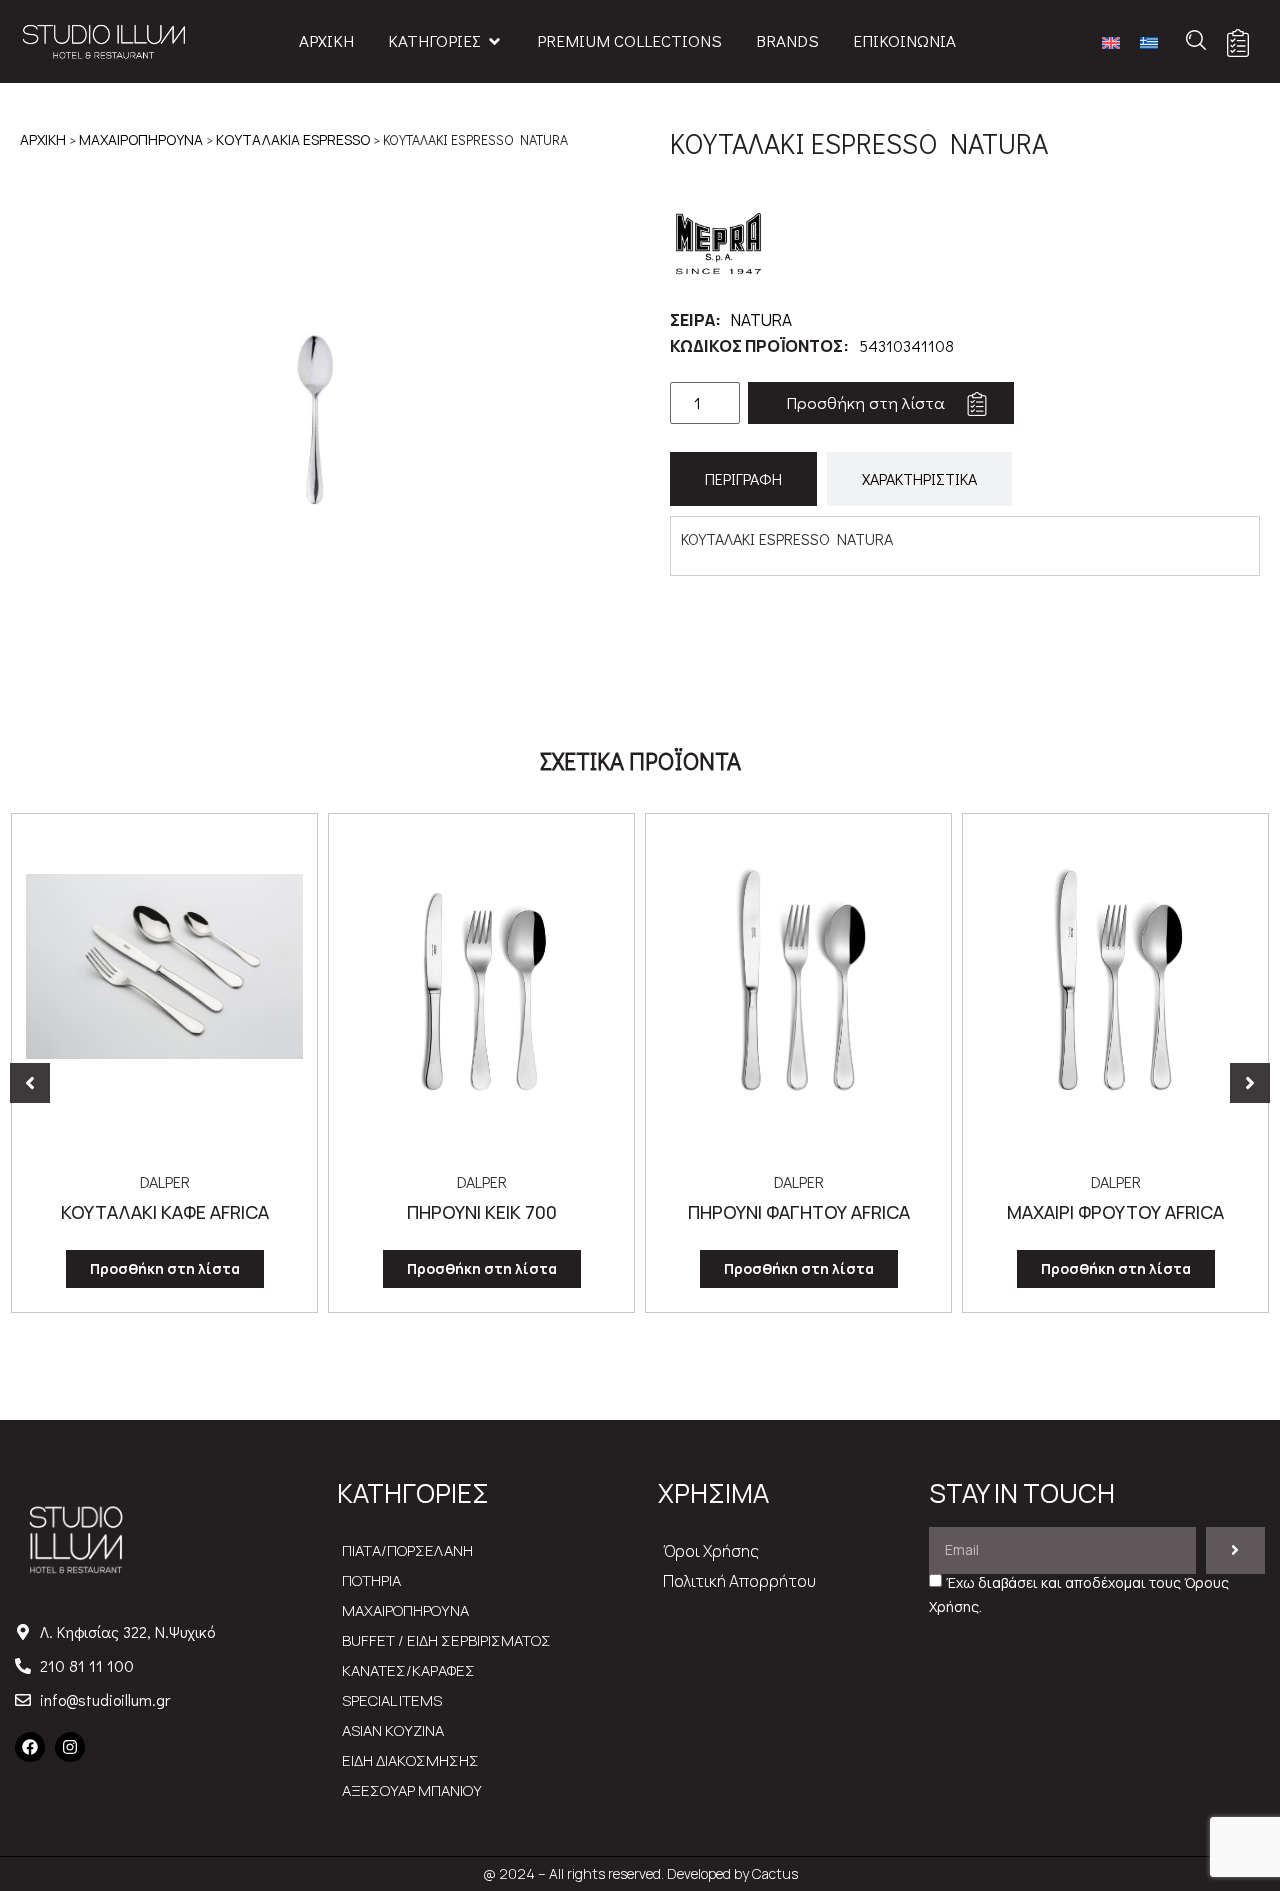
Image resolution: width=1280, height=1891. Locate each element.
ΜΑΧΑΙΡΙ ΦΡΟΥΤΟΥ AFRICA (1115, 1212)
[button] (30, 1083)
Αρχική (43, 139)
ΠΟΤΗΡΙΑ (371, 1580)
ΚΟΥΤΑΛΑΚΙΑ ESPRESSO (293, 139)
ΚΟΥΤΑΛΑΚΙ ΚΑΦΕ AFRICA (165, 1212)
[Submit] (1235, 1550)
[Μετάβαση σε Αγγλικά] (1111, 41)
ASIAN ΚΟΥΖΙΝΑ (393, 1730)
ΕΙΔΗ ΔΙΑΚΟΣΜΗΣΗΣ (410, 1760)
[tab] (743, 479)
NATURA (761, 320)
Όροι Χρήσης (711, 1551)
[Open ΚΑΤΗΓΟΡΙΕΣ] (494, 41)
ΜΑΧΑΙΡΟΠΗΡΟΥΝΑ (141, 139)
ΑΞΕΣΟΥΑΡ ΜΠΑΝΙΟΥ (412, 1790)
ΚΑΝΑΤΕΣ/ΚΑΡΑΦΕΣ (408, 1670)
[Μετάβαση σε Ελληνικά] (1149, 41)
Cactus (775, 1873)
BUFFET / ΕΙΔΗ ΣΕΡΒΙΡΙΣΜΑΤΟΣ (446, 1640)
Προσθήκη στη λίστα (865, 402)
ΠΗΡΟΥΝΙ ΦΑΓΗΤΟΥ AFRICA (799, 1212)
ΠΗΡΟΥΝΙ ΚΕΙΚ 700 (482, 1212)
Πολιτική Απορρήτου (739, 1581)
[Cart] (1238, 43)
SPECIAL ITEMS (392, 1700)
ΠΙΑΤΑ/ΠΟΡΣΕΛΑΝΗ (407, 1550)
